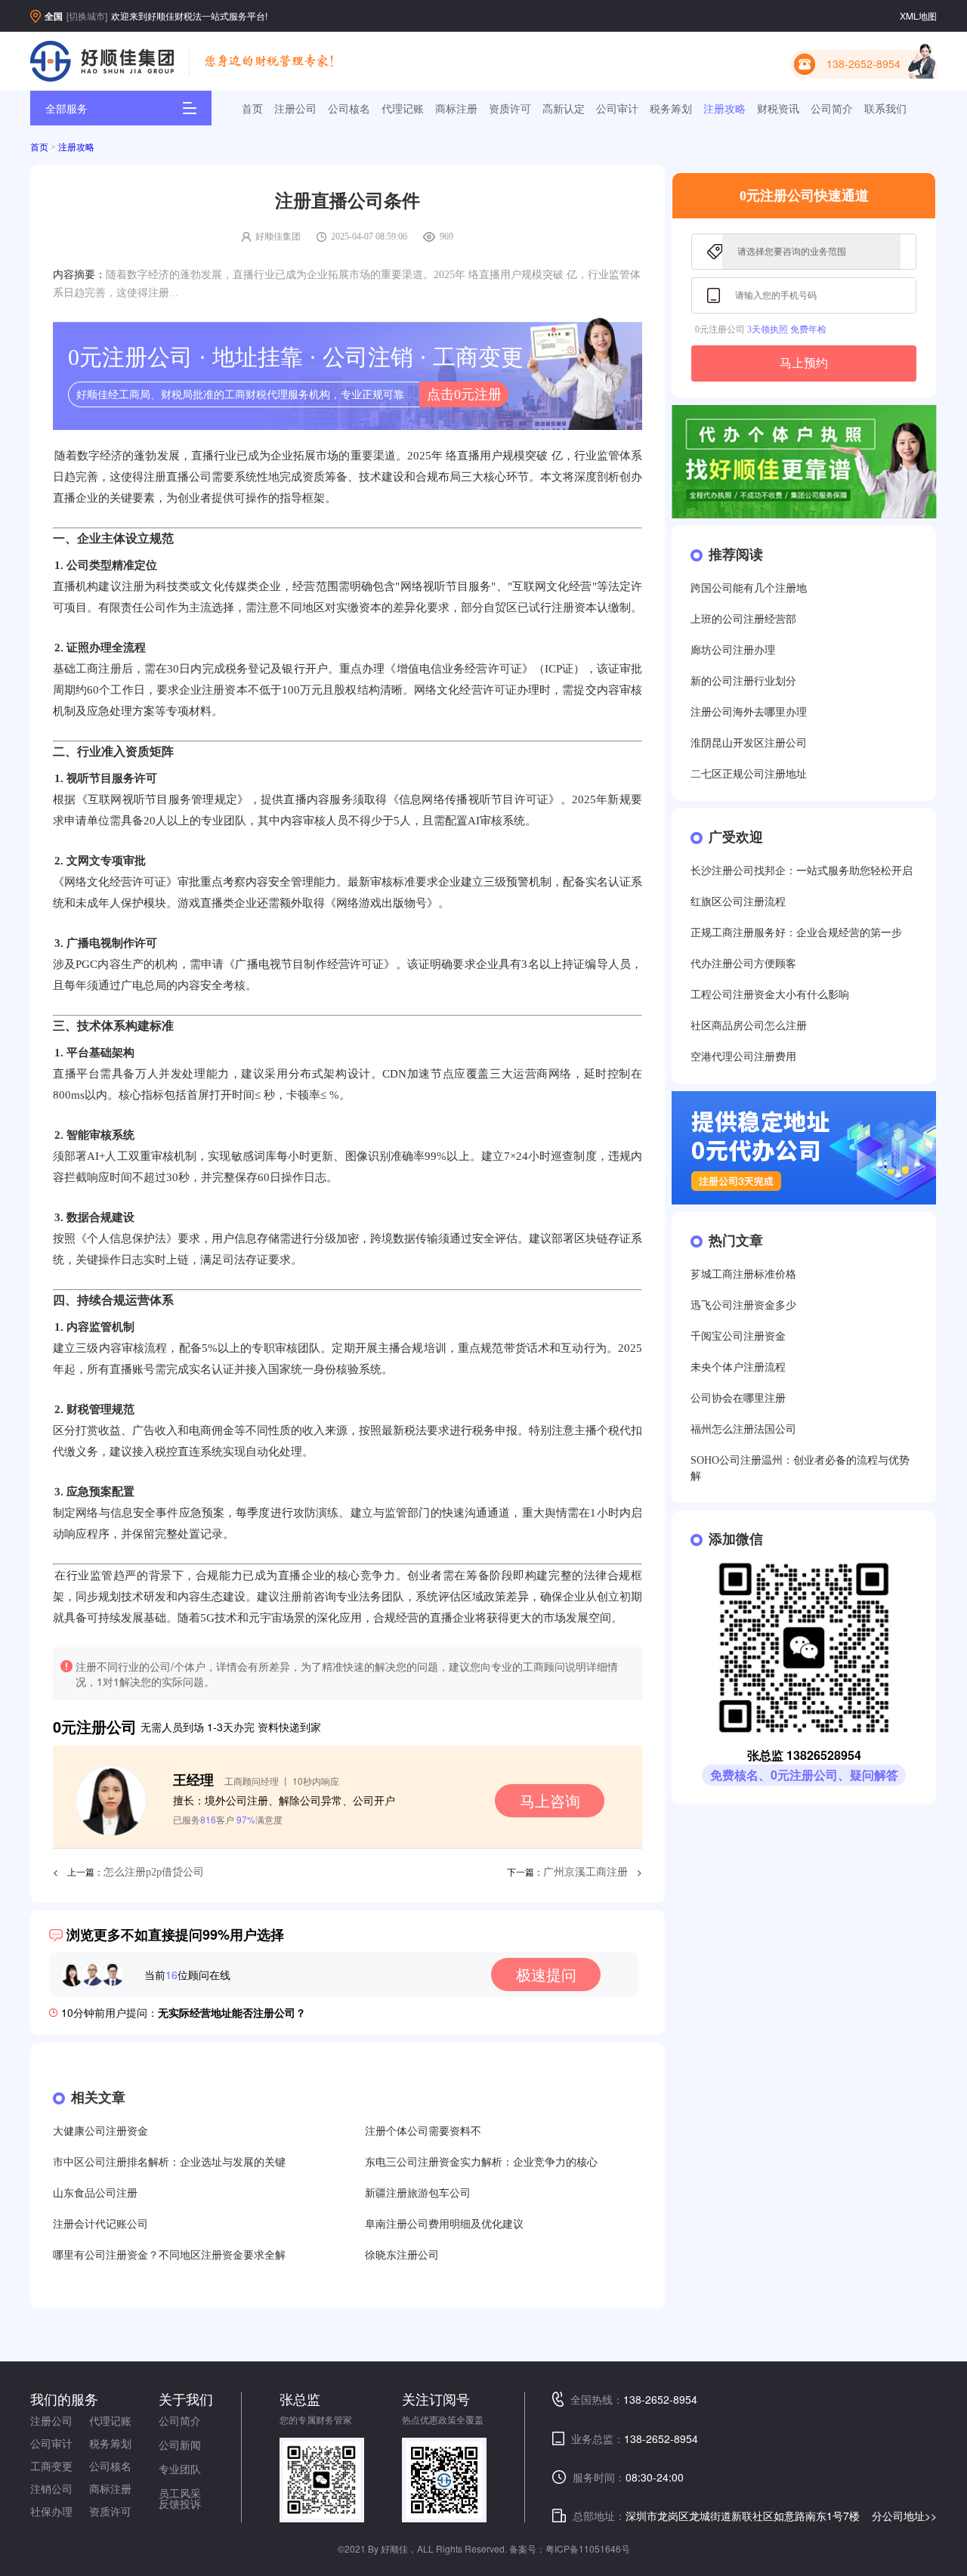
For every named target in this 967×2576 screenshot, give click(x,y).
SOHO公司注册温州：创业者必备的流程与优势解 (800, 1468)
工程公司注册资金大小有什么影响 (770, 995)
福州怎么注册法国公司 (743, 1429)
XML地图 (918, 15)
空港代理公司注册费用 (743, 1057)
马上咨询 (550, 1800)
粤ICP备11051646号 (588, 2548)
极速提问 (546, 1974)
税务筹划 (671, 108)
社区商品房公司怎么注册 (749, 1026)
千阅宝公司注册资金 (738, 1336)
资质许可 (510, 108)
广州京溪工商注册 (585, 1872)
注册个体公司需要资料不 (423, 2131)
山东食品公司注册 (95, 2193)
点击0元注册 (464, 394)
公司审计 (617, 108)
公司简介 (832, 108)
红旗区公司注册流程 (738, 902)
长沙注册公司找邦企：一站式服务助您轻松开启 (802, 871)
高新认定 (564, 108)
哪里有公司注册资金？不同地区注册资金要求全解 (169, 2255)
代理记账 (403, 108)
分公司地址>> (904, 2516)
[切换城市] (87, 15)
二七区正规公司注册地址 (749, 774)
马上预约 (804, 363)
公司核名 (349, 108)
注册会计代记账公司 (100, 2224)
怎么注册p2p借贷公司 (154, 1872)
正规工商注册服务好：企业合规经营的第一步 (796, 933)
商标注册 (456, 108)
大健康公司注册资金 (100, 2131)
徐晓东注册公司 (402, 2255)
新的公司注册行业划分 (743, 681)
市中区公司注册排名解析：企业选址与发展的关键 (169, 2162)
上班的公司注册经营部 (743, 619)
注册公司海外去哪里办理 (749, 712)
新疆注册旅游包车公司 (418, 2193)
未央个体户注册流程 (738, 1367)
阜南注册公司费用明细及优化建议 (444, 2224)
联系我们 (885, 108)
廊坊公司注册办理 (733, 650)
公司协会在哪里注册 (738, 1398)
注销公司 (51, 2488)
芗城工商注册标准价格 (743, 1274)
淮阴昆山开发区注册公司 (749, 743)
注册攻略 (724, 108)
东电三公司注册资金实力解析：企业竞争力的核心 (481, 2162)
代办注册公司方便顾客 (743, 964)
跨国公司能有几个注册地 (749, 588)
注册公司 (295, 108)
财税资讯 (778, 108)
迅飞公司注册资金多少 (743, 1305)
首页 (252, 108)
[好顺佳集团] (102, 61)
